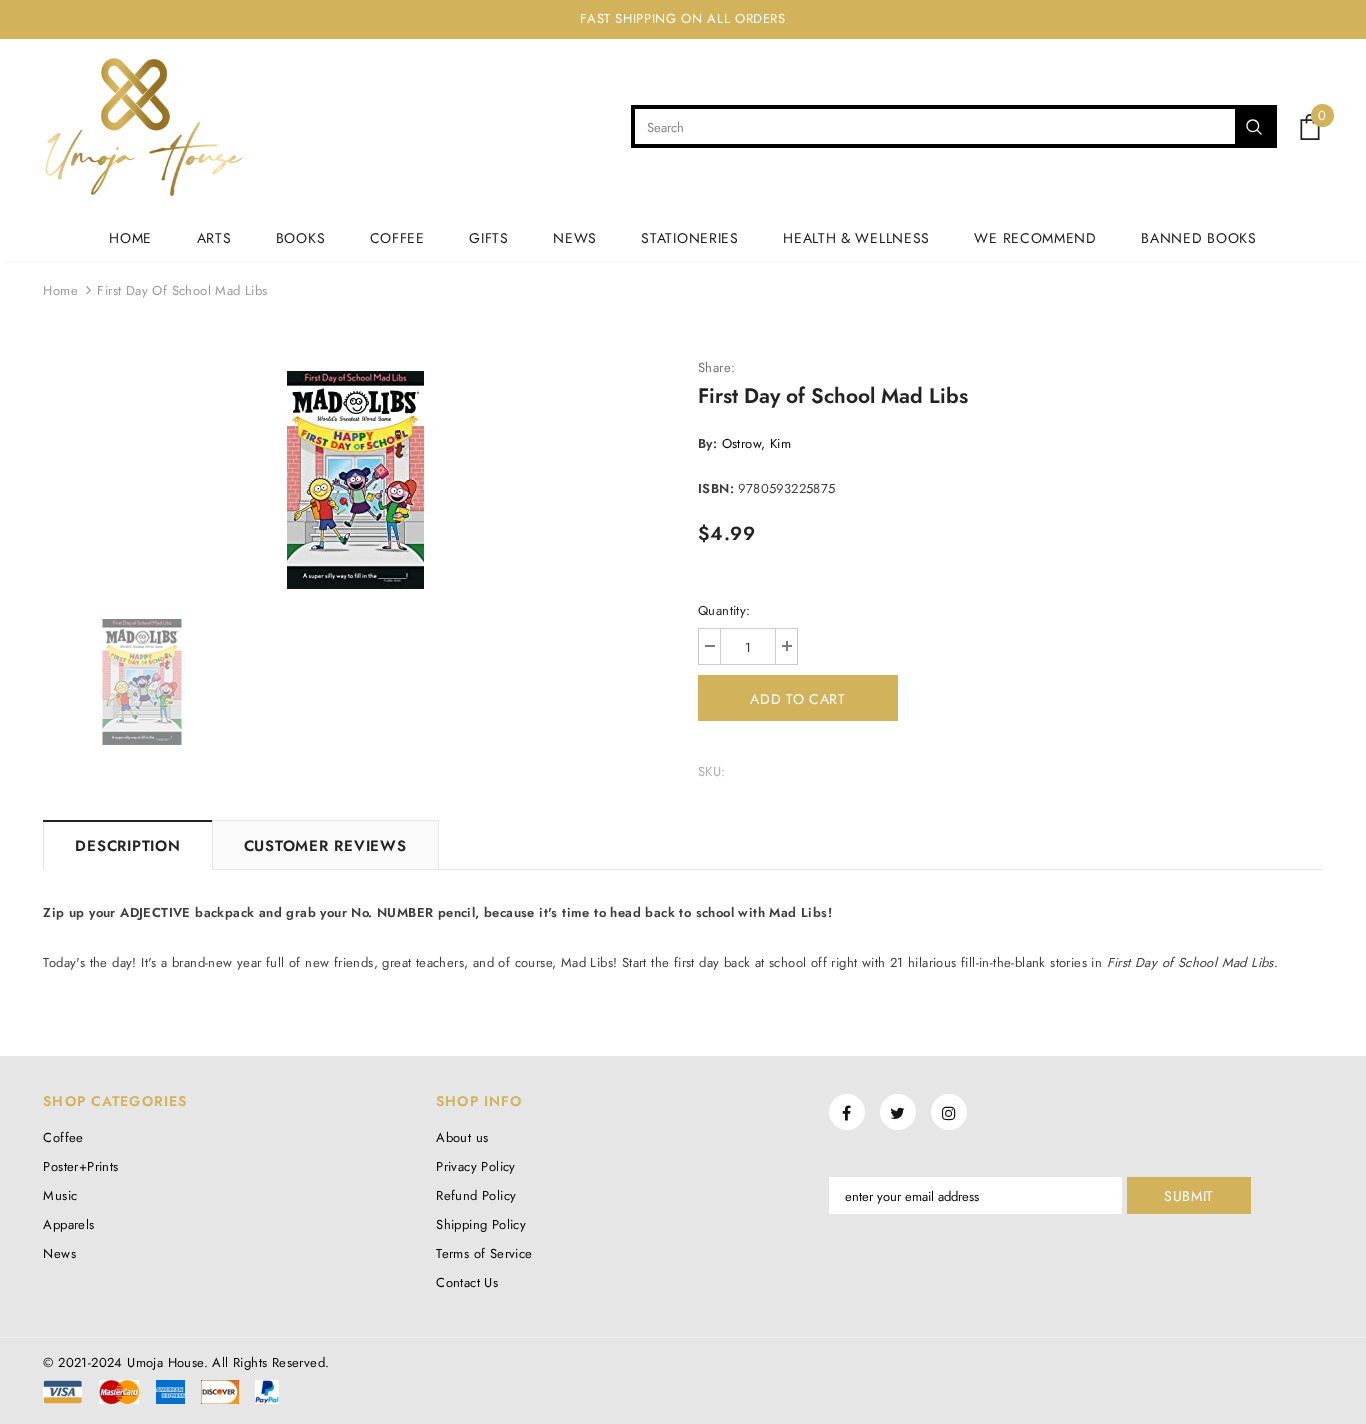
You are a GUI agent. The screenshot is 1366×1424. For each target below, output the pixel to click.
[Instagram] (949, 1112)
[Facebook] (847, 1112)
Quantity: (724, 610)
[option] (355, 480)
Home (60, 290)
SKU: (712, 771)
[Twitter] (898, 1112)
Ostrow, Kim (756, 443)
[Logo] (143, 127)
